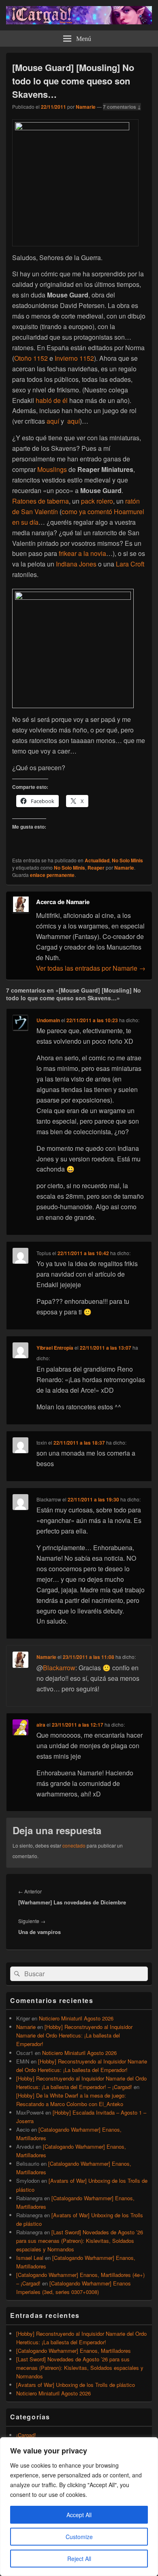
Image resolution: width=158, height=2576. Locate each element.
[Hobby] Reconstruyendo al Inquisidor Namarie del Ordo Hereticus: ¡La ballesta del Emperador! (74, 2035)
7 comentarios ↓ (122, 107)
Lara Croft (130, 564)
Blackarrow (59, 1668)
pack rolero (97, 501)
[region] (79, 2507)
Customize (79, 2537)
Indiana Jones (76, 564)
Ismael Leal (30, 2258)
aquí (53, 421)
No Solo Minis (127, 860)
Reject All (79, 2559)
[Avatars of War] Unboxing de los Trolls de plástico (76, 2385)
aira (41, 1725)
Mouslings (52, 469)
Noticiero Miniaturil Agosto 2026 (76, 2018)
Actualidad (97, 860)
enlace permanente (52, 875)
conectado (74, 1845)
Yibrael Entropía (55, 1348)
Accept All (79, 2515)
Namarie (86, 107)
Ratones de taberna (41, 501)
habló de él (52, 400)
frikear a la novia (82, 553)
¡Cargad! (26, 2435)
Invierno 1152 (74, 358)
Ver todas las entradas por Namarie (91, 968)
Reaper (96, 868)
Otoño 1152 (31, 358)
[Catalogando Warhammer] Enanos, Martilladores (74, 2351)
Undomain (48, 1020)
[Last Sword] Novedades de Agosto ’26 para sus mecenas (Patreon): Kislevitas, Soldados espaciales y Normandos (80, 2241)
